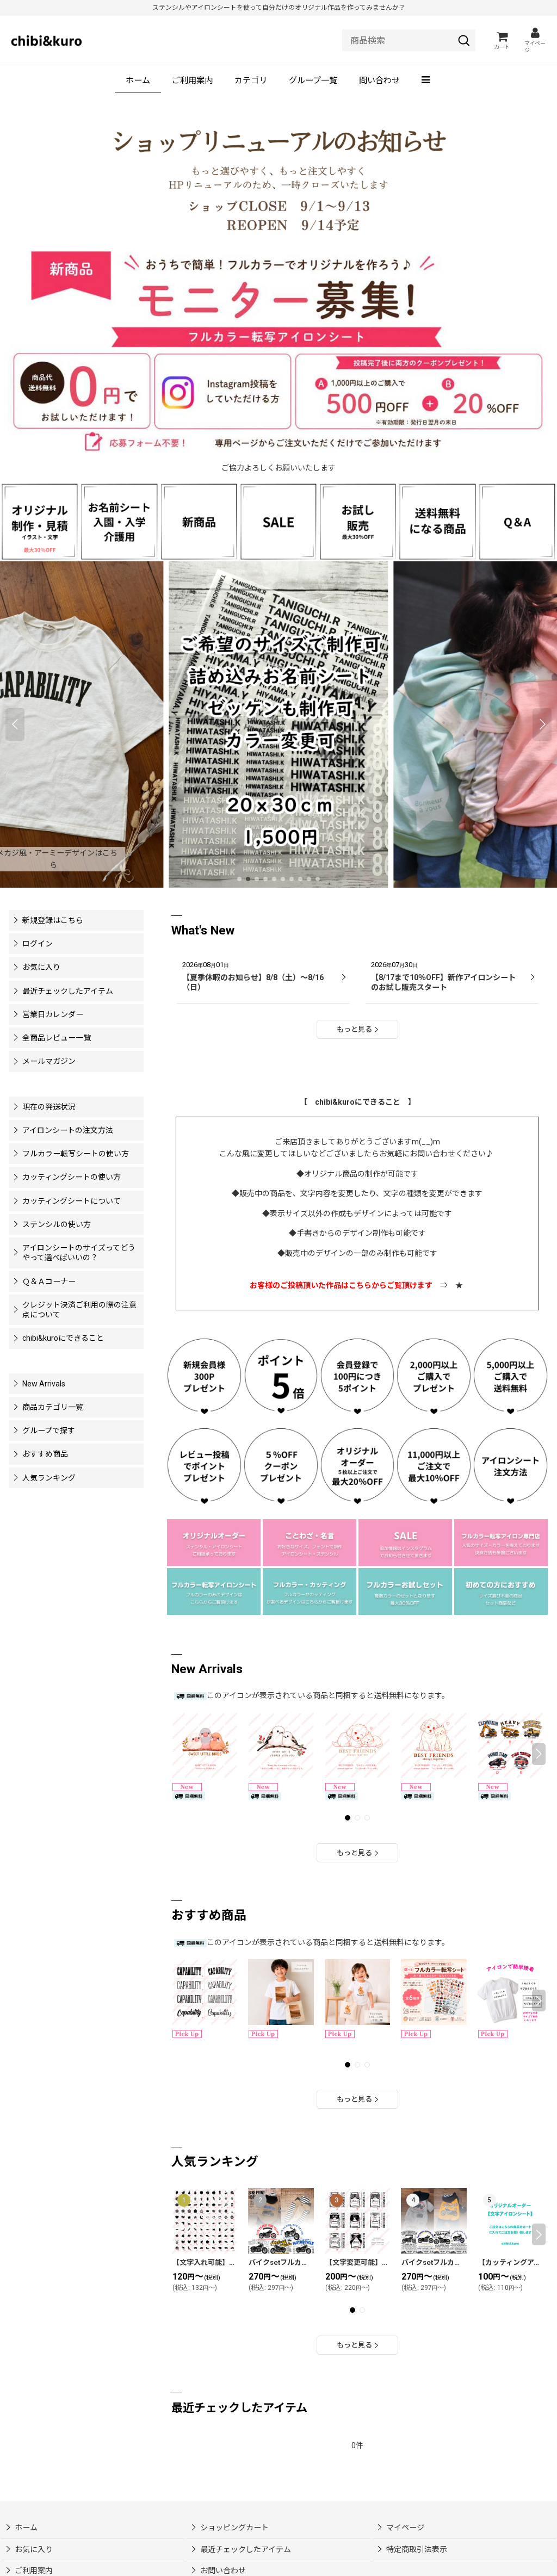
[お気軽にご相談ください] (214, 1541)
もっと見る (354, 1029)
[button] (427, 81)
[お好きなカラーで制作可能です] (310, 1590)
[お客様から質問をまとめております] (517, 521)
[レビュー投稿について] (204, 1465)
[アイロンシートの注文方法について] (510, 1465)
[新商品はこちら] (199, 521)
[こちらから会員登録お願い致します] (204, 1376)
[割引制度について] (281, 1465)
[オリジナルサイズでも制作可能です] (119, 521)
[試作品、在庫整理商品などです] (405, 1541)
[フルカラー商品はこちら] (214, 1590)
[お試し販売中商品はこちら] (358, 521)
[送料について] (510, 1376)
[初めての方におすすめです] (501, 1590)
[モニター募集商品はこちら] (278, 353)
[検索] (464, 40)
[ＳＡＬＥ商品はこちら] (278, 521)
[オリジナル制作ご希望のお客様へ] (40, 521)
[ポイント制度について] (281, 1376)
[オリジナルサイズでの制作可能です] (310, 1541)
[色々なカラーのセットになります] (405, 1590)
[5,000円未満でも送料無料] (437, 521)
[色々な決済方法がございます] (501, 1541)
